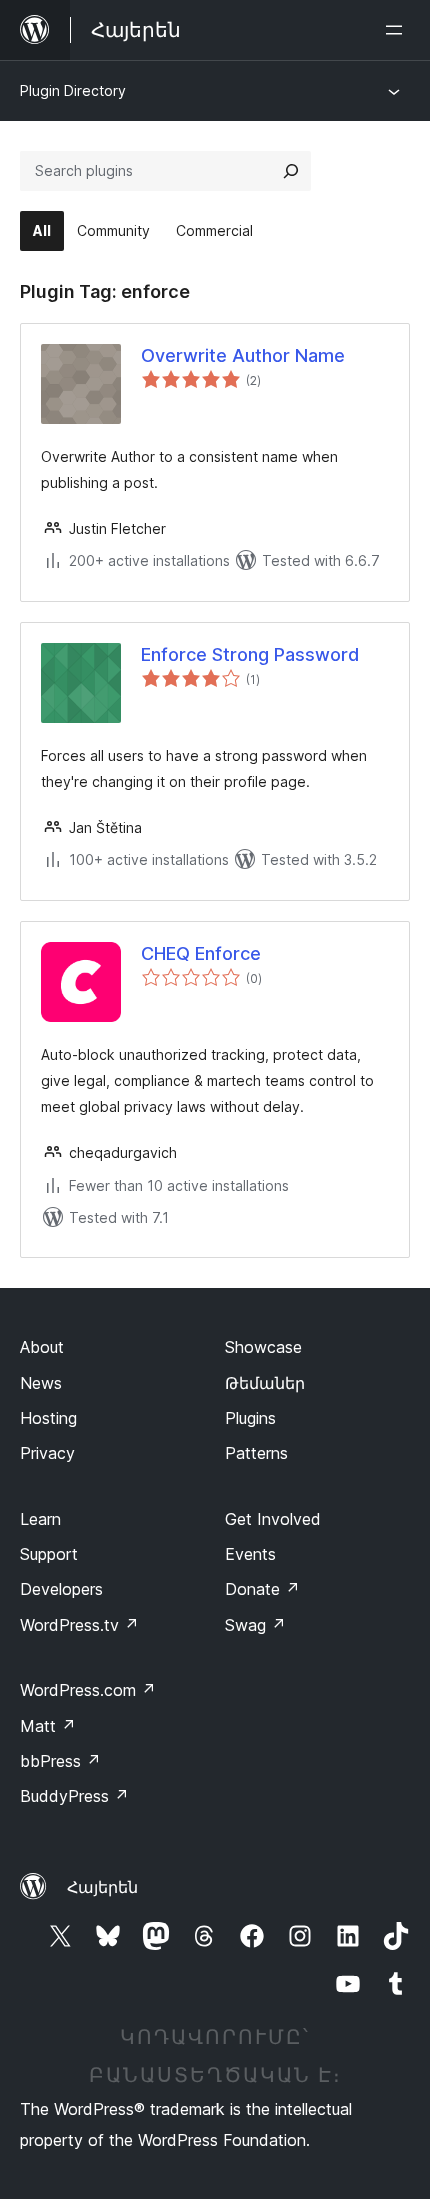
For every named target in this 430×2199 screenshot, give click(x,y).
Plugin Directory (73, 90)
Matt (48, 1726)
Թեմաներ (265, 1383)
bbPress (60, 1761)
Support (49, 1554)
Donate (262, 1589)
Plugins (250, 1418)
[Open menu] (398, 30)
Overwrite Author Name (243, 355)
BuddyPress (74, 1796)
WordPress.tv (79, 1625)
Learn (40, 1519)
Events (250, 1554)
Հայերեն (102, 1887)
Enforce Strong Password (250, 654)
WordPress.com (88, 1690)
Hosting (48, 1418)
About (42, 1347)
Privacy (47, 1453)
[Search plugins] (291, 171)
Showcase (263, 1347)
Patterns (256, 1453)
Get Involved (273, 1519)
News (41, 1383)
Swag (255, 1625)
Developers (61, 1589)
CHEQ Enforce (201, 953)
